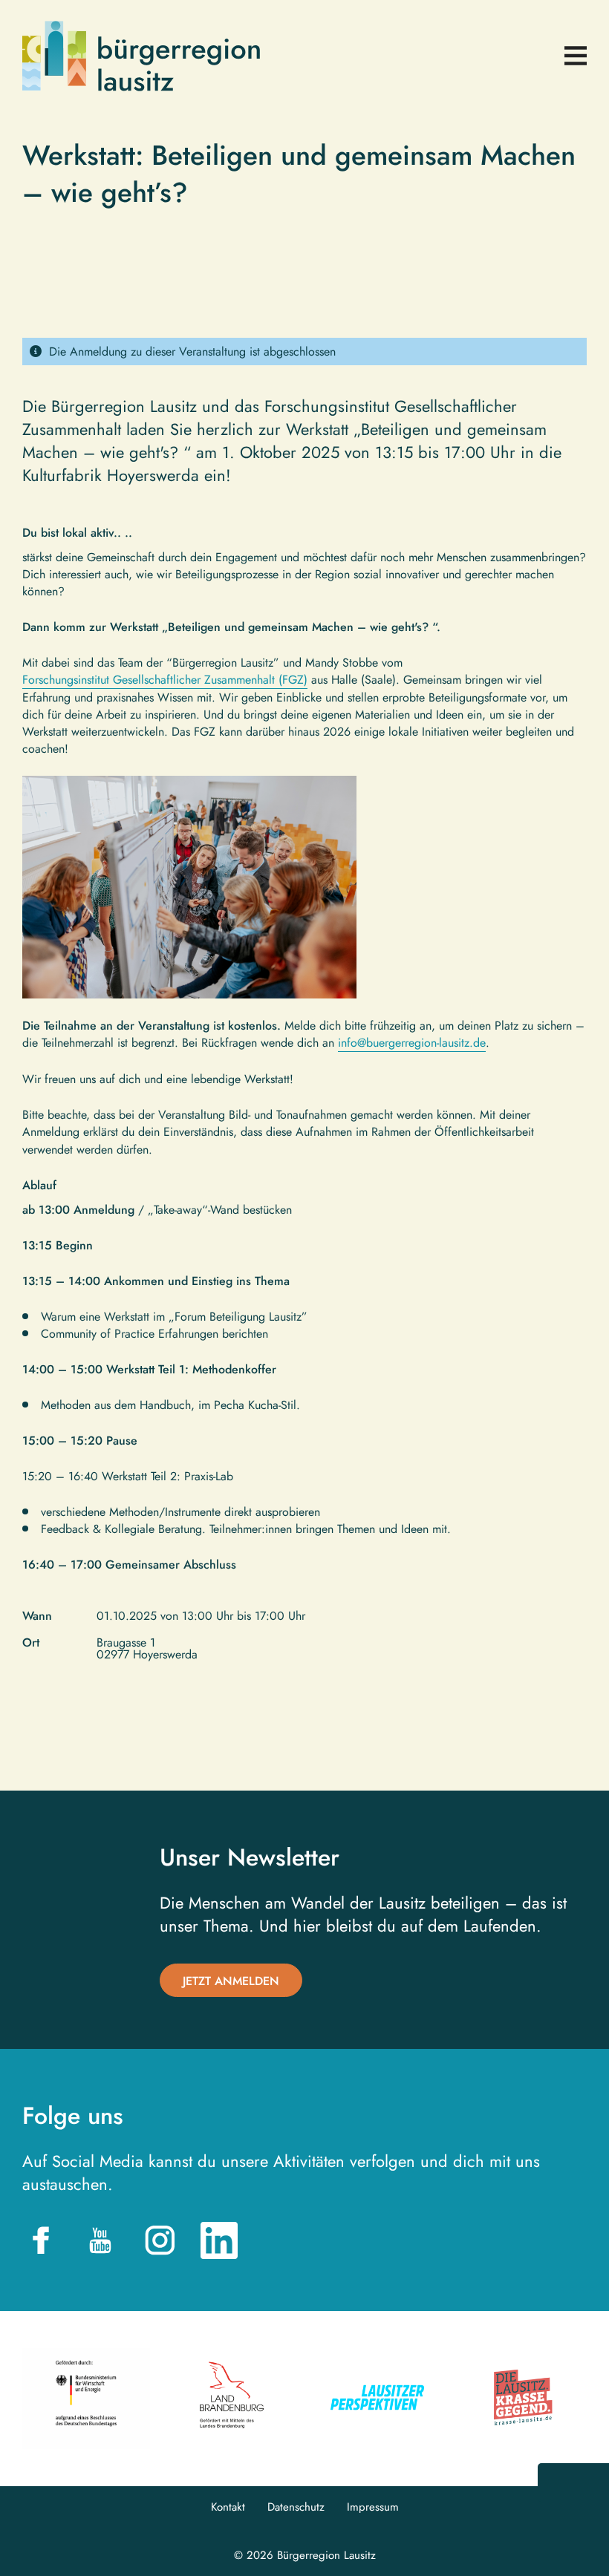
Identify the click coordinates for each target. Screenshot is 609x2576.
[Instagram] (160, 2240)
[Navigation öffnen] (576, 56)
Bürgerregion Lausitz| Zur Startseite (141, 56)
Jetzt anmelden (231, 1981)
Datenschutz (296, 2507)
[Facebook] (41, 2240)
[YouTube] (100, 2240)
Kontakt (228, 2507)
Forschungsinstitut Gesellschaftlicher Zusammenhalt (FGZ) (165, 680)
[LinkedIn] (219, 2240)
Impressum (373, 2507)
